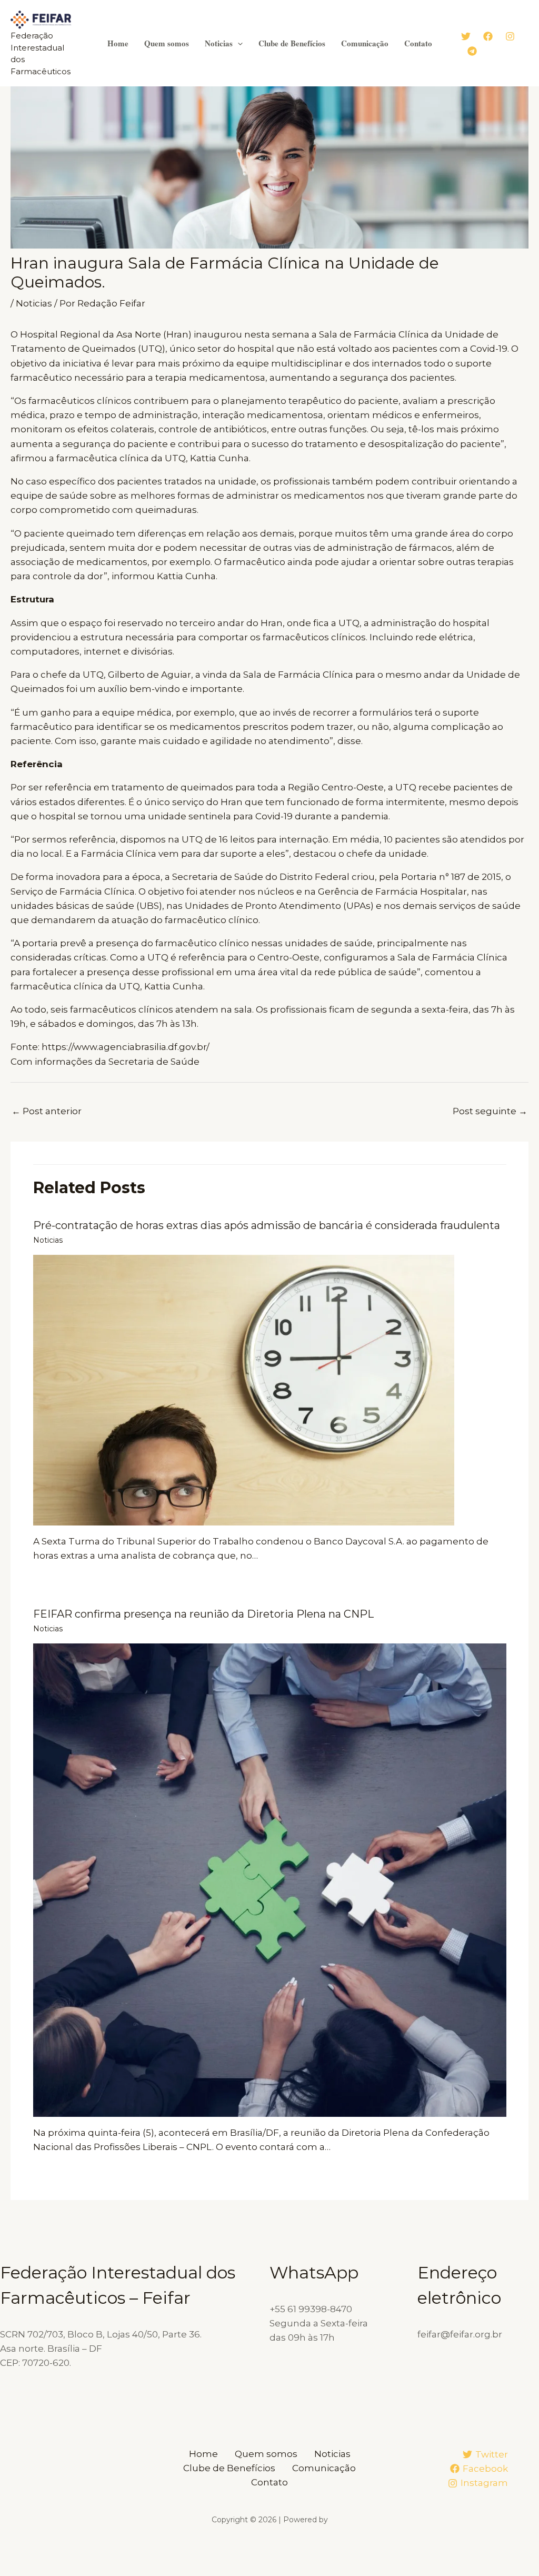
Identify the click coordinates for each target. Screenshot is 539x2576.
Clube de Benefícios (292, 43)
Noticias (219, 43)
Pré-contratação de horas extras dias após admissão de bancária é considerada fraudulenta (267, 1225)
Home (118, 43)
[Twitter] (466, 36)
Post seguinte (490, 1111)
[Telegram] (472, 51)
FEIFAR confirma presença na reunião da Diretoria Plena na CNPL (203, 1614)
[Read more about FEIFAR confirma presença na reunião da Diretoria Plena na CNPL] (270, 1879)
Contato (418, 43)
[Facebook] (488, 36)
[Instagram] (510, 36)
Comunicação (365, 43)
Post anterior (47, 1111)
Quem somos (167, 43)
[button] (238, 43)
